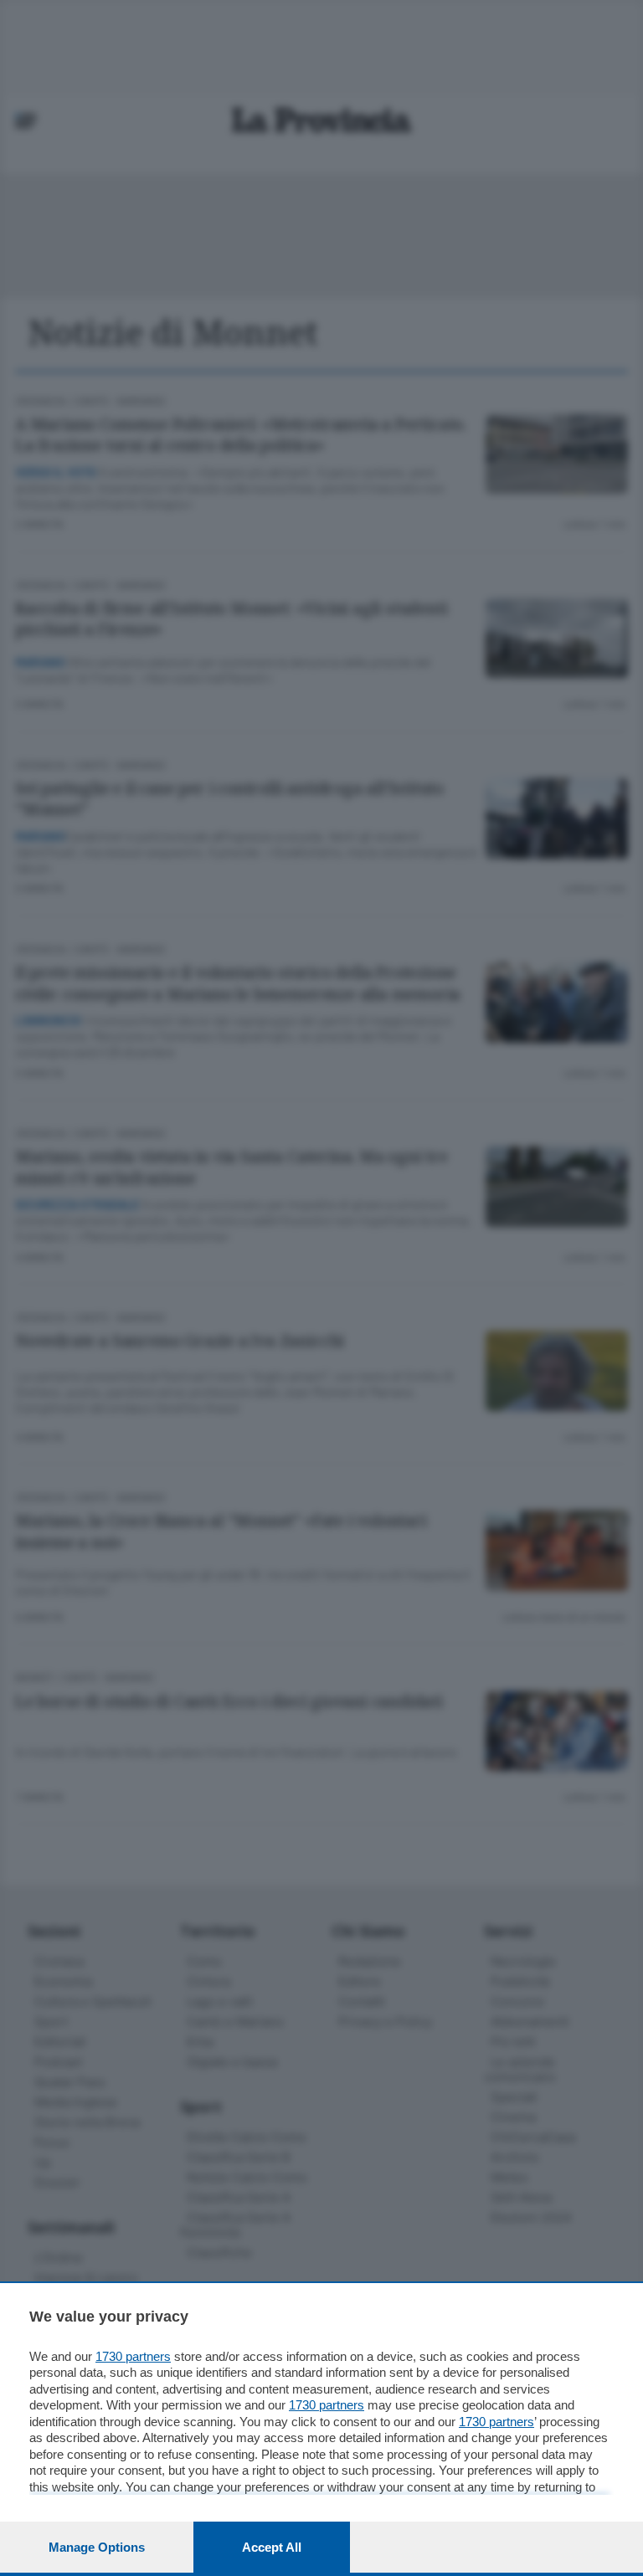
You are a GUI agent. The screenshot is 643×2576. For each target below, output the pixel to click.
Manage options (97, 2547)
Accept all (272, 2547)
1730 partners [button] (133, 2356)
